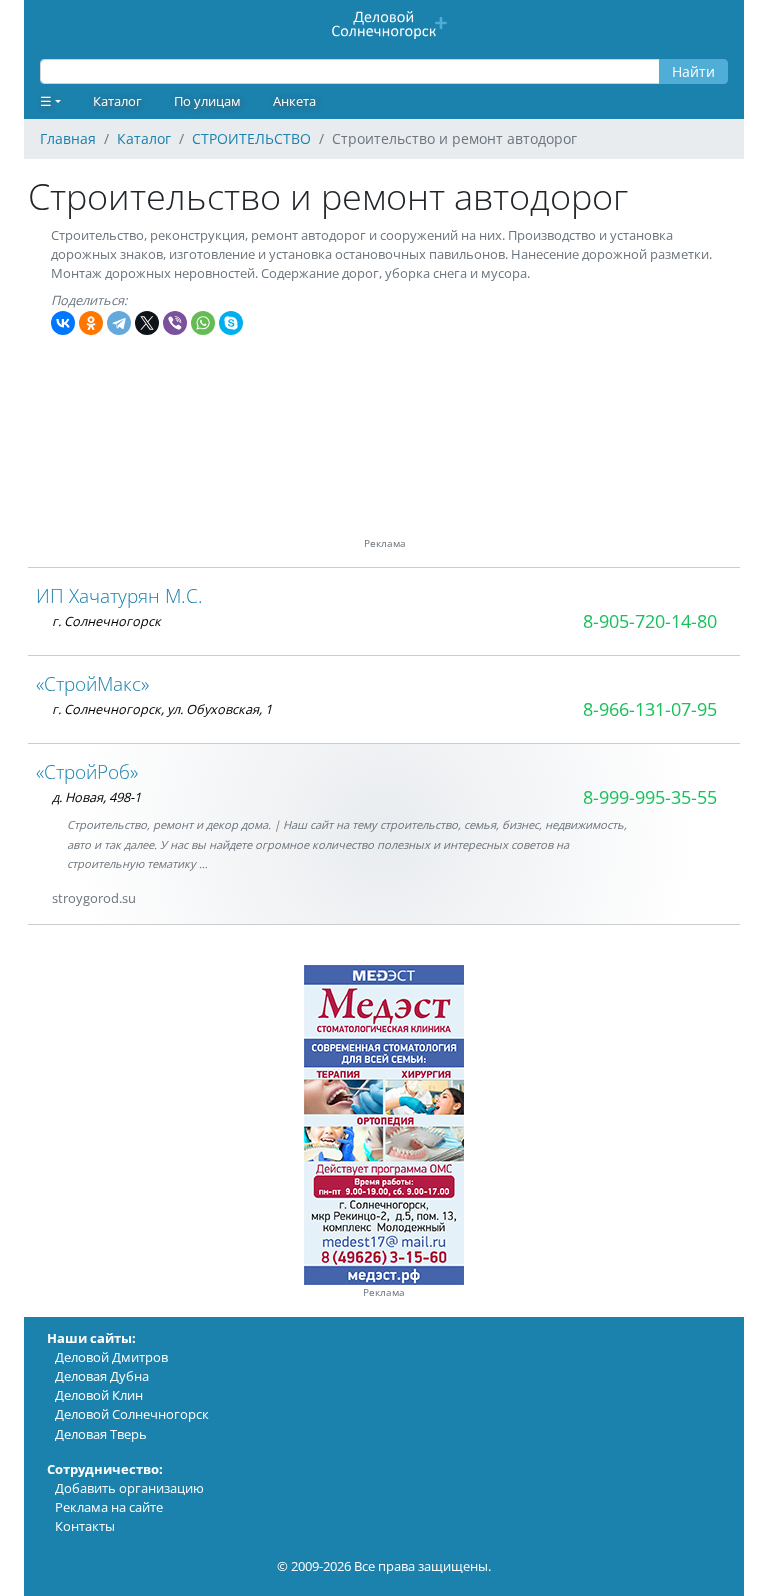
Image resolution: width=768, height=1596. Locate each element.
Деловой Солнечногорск (132, 1414)
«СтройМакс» (92, 683)
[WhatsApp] (203, 323)
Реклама (384, 1292)
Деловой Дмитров (111, 1357)
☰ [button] (46, 101)
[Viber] (175, 323)
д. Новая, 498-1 (96, 797)
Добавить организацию (129, 1488)
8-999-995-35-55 (650, 797)
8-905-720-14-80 (650, 621)
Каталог (117, 101)
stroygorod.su (94, 898)
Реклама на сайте (109, 1507)
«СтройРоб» (87, 771)
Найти (693, 71)
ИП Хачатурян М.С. (119, 595)
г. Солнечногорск (106, 621)
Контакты (85, 1526)
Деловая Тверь (101, 1434)
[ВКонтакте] (63, 323)
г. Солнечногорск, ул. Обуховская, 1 (162, 709)
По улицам (207, 101)
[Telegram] (119, 323)
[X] (147, 323)
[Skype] (231, 323)
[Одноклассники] (91, 323)
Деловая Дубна (102, 1376)
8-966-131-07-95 (650, 709)
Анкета (294, 101)
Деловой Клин (99, 1395)
